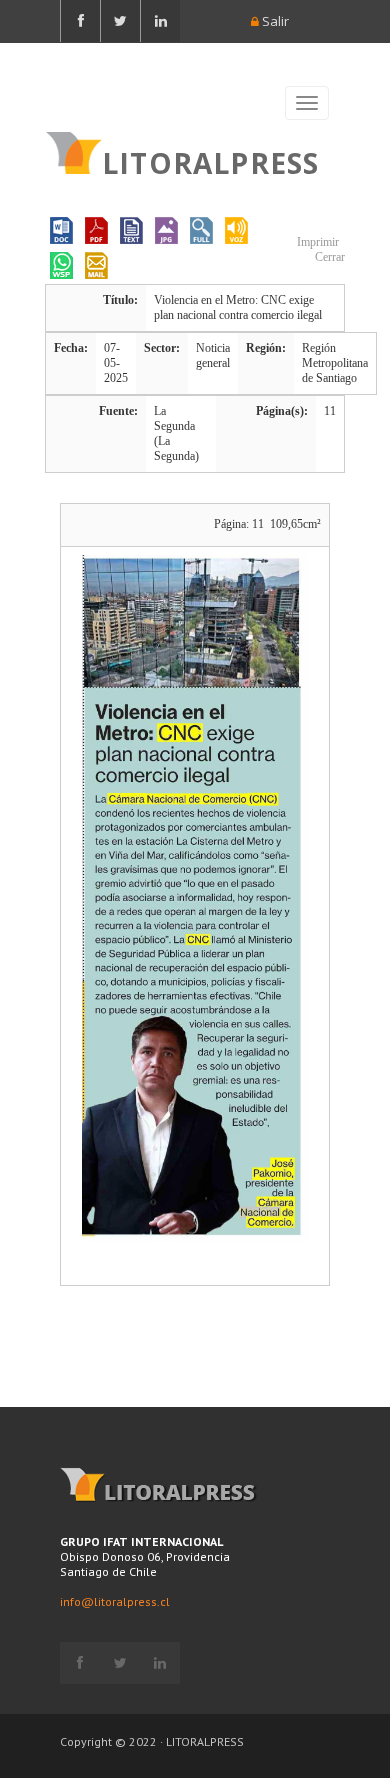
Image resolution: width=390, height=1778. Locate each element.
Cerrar (328, 257)
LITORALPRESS (210, 161)
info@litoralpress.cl (115, 1601)
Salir (274, 21)
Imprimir (316, 242)
